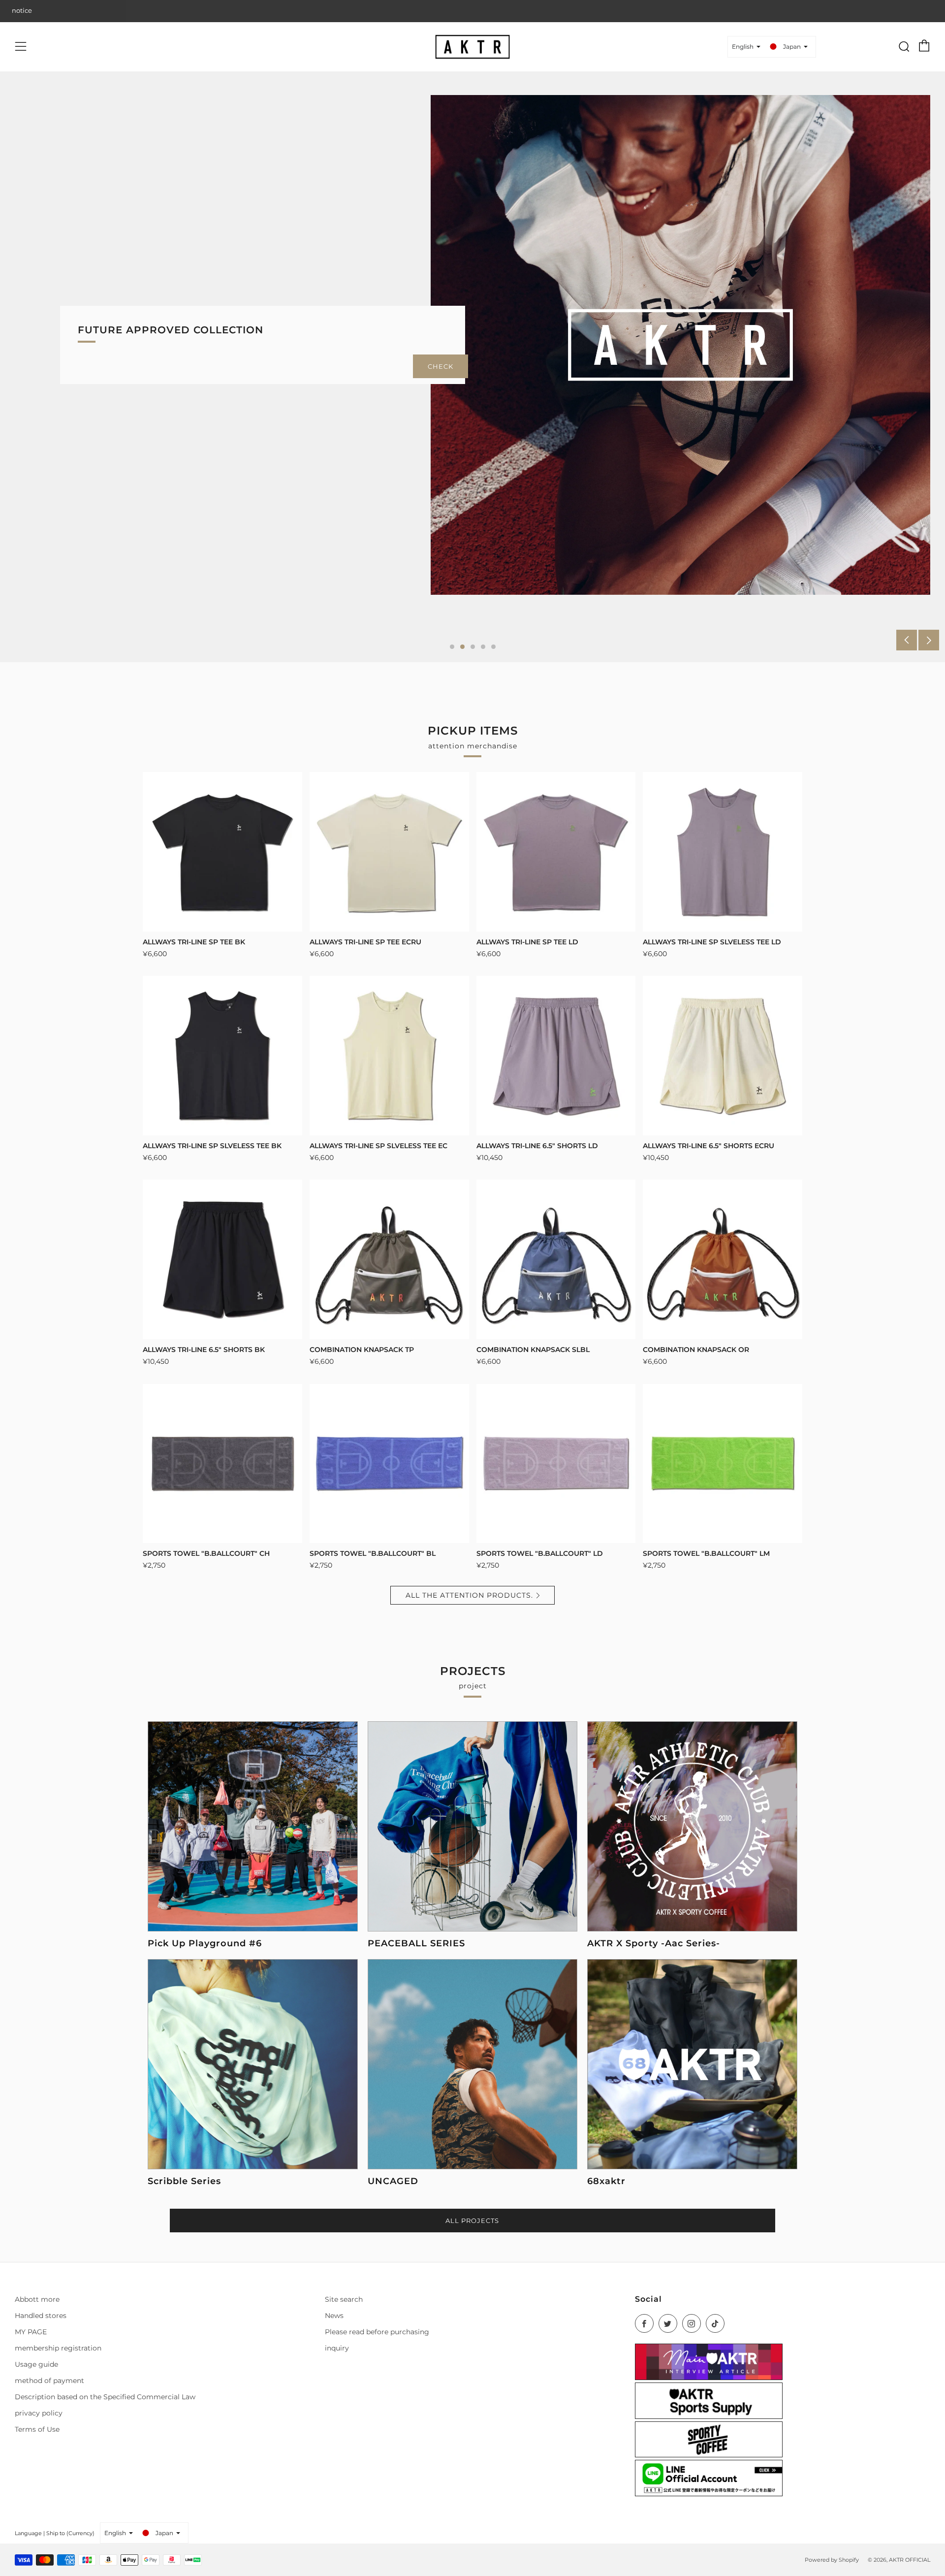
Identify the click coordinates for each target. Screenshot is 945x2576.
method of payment (49, 2381)
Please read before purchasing (377, 2332)
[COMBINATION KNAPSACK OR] (723, 1259)
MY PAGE (31, 2332)
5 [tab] (493, 647)
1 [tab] (452, 647)
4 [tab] (483, 647)
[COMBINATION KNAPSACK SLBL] (556, 1259)
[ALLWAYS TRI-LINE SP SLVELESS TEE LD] (723, 852)
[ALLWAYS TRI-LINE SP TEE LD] (556, 852)
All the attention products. (469, 1595)
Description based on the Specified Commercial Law (105, 2397)
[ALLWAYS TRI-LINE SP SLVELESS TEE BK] (222, 1056)
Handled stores (41, 2316)
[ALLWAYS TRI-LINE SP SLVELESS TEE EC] (389, 1056)
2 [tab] (462, 647)
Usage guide (36, 2364)
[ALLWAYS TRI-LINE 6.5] (556, 1056)
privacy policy (39, 2413)
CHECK (441, 366)
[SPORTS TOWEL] (222, 1464)
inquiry (337, 2348)
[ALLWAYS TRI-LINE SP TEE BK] (222, 852)
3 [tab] (473, 647)
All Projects (472, 2221)
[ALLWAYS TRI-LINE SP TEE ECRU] (389, 852)
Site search (344, 2299)
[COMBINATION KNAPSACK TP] (389, 1259)
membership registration (58, 2348)
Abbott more (37, 2299)
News (334, 2316)
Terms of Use (37, 2429)
